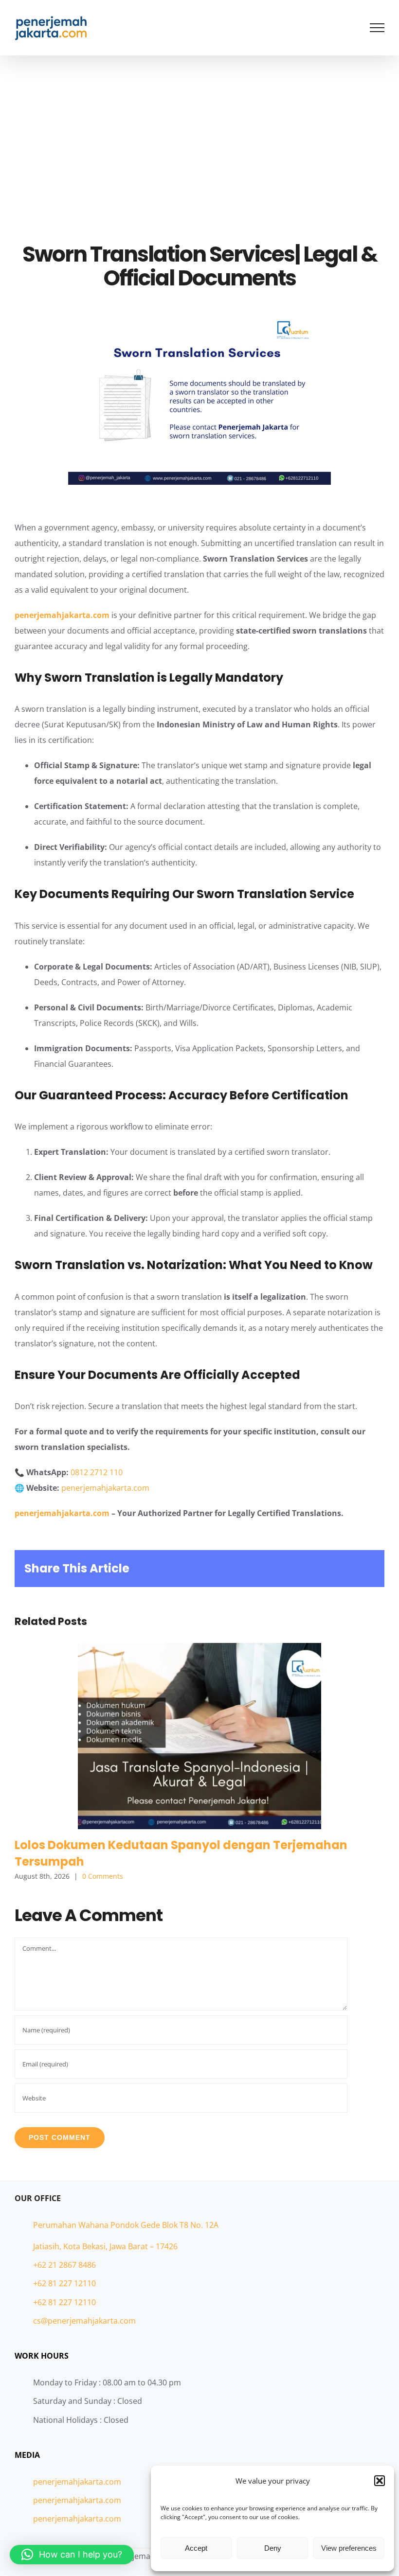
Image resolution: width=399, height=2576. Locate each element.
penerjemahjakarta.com (62, 615)
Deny (273, 2548)
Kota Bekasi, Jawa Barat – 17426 (120, 2246)
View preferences (349, 2548)
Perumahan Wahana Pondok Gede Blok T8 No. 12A (126, 2225)
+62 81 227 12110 (64, 2283)
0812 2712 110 (97, 1472)
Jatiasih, (48, 2246)
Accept (196, 2548)
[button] (380, 2481)
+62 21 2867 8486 (64, 2265)
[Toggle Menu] (377, 28)
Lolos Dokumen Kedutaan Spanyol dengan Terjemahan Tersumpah (200, 1736)
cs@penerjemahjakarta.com (84, 2321)
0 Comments (103, 1876)
